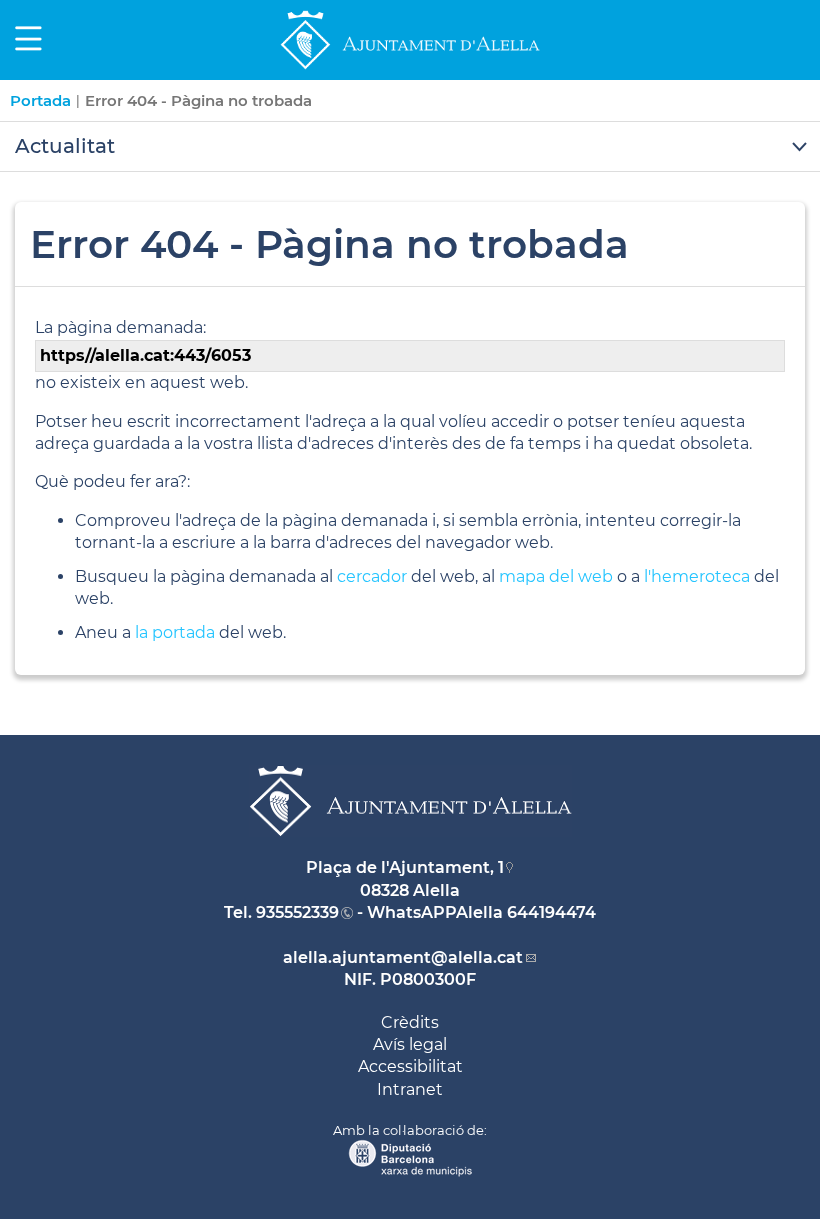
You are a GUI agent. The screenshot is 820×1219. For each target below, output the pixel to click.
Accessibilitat (410, 1066)
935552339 (297, 912)
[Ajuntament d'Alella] (410, 68)
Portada (40, 100)
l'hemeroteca (697, 576)
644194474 (551, 912)
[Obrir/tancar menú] (410, 147)
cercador (372, 576)
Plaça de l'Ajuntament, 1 (405, 867)
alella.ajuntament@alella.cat (403, 957)
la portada (175, 632)
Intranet (410, 1089)
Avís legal (410, 1044)
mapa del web (556, 576)
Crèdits (410, 1022)
